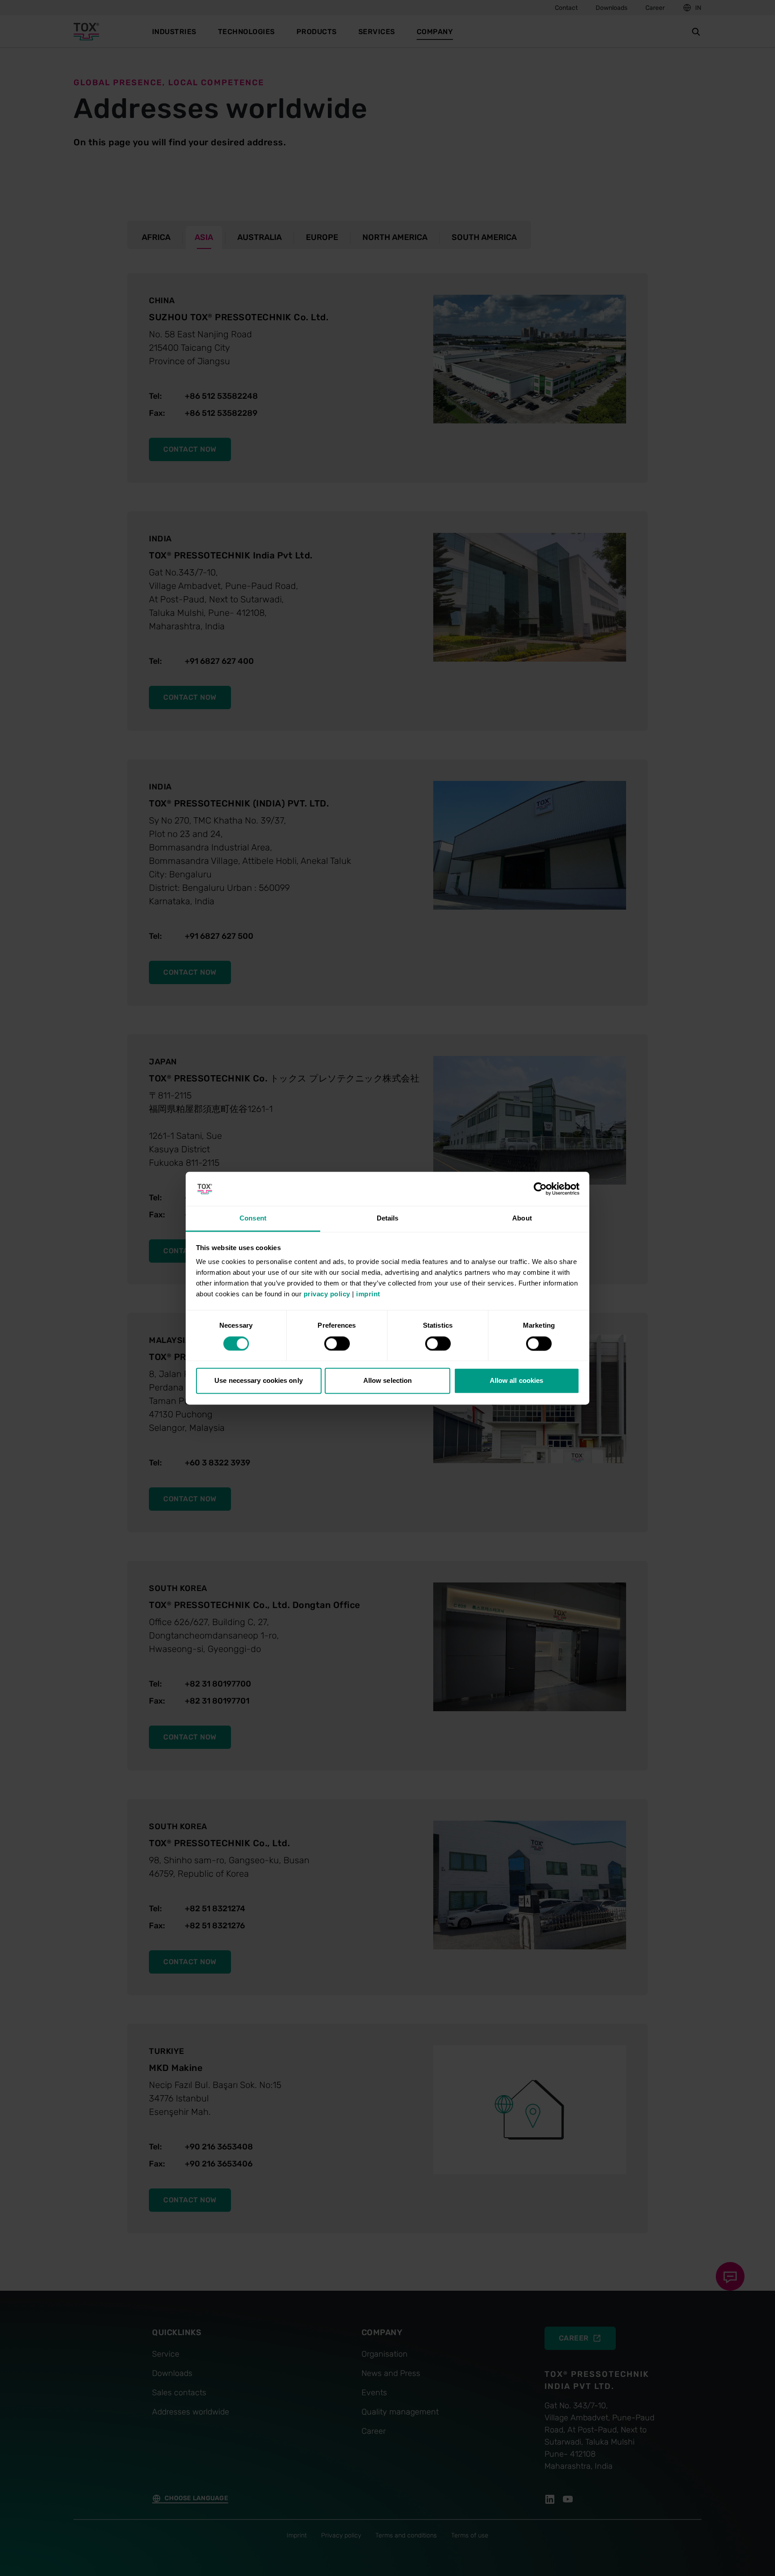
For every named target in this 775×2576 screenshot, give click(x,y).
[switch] (337, 1343)
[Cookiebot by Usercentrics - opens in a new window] (540, 1189)
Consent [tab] (253, 1218)
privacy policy (327, 1294)
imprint (368, 1294)
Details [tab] (388, 1218)
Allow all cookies (517, 1381)
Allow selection (388, 1381)
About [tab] (522, 1218)
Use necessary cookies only (259, 1381)
